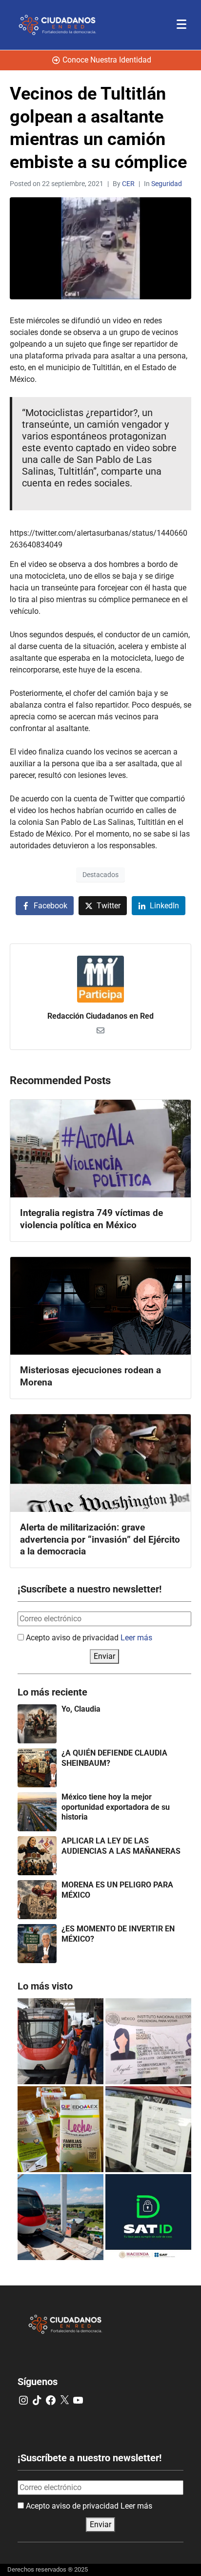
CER (128, 184)
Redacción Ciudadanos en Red (100, 1016)
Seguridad (167, 184)
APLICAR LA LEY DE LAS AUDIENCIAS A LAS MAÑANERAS (121, 1846)
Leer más (136, 1638)
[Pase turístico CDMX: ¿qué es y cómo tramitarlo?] (148, 2129)
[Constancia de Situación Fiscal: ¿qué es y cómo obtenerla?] (148, 2217)
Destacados (100, 875)
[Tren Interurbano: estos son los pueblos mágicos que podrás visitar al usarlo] (60, 2217)
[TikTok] (37, 2400)
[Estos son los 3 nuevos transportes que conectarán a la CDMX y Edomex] (60, 2041)
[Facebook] (51, 2400)
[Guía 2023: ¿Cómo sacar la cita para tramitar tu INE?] (148, 2041)
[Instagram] (23, 2400)
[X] (64, 2400)
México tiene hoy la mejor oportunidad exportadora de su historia (116, 1807)
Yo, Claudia (81, 1709)
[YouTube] (78, 2400)
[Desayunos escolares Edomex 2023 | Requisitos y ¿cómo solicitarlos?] (60, 2129)
